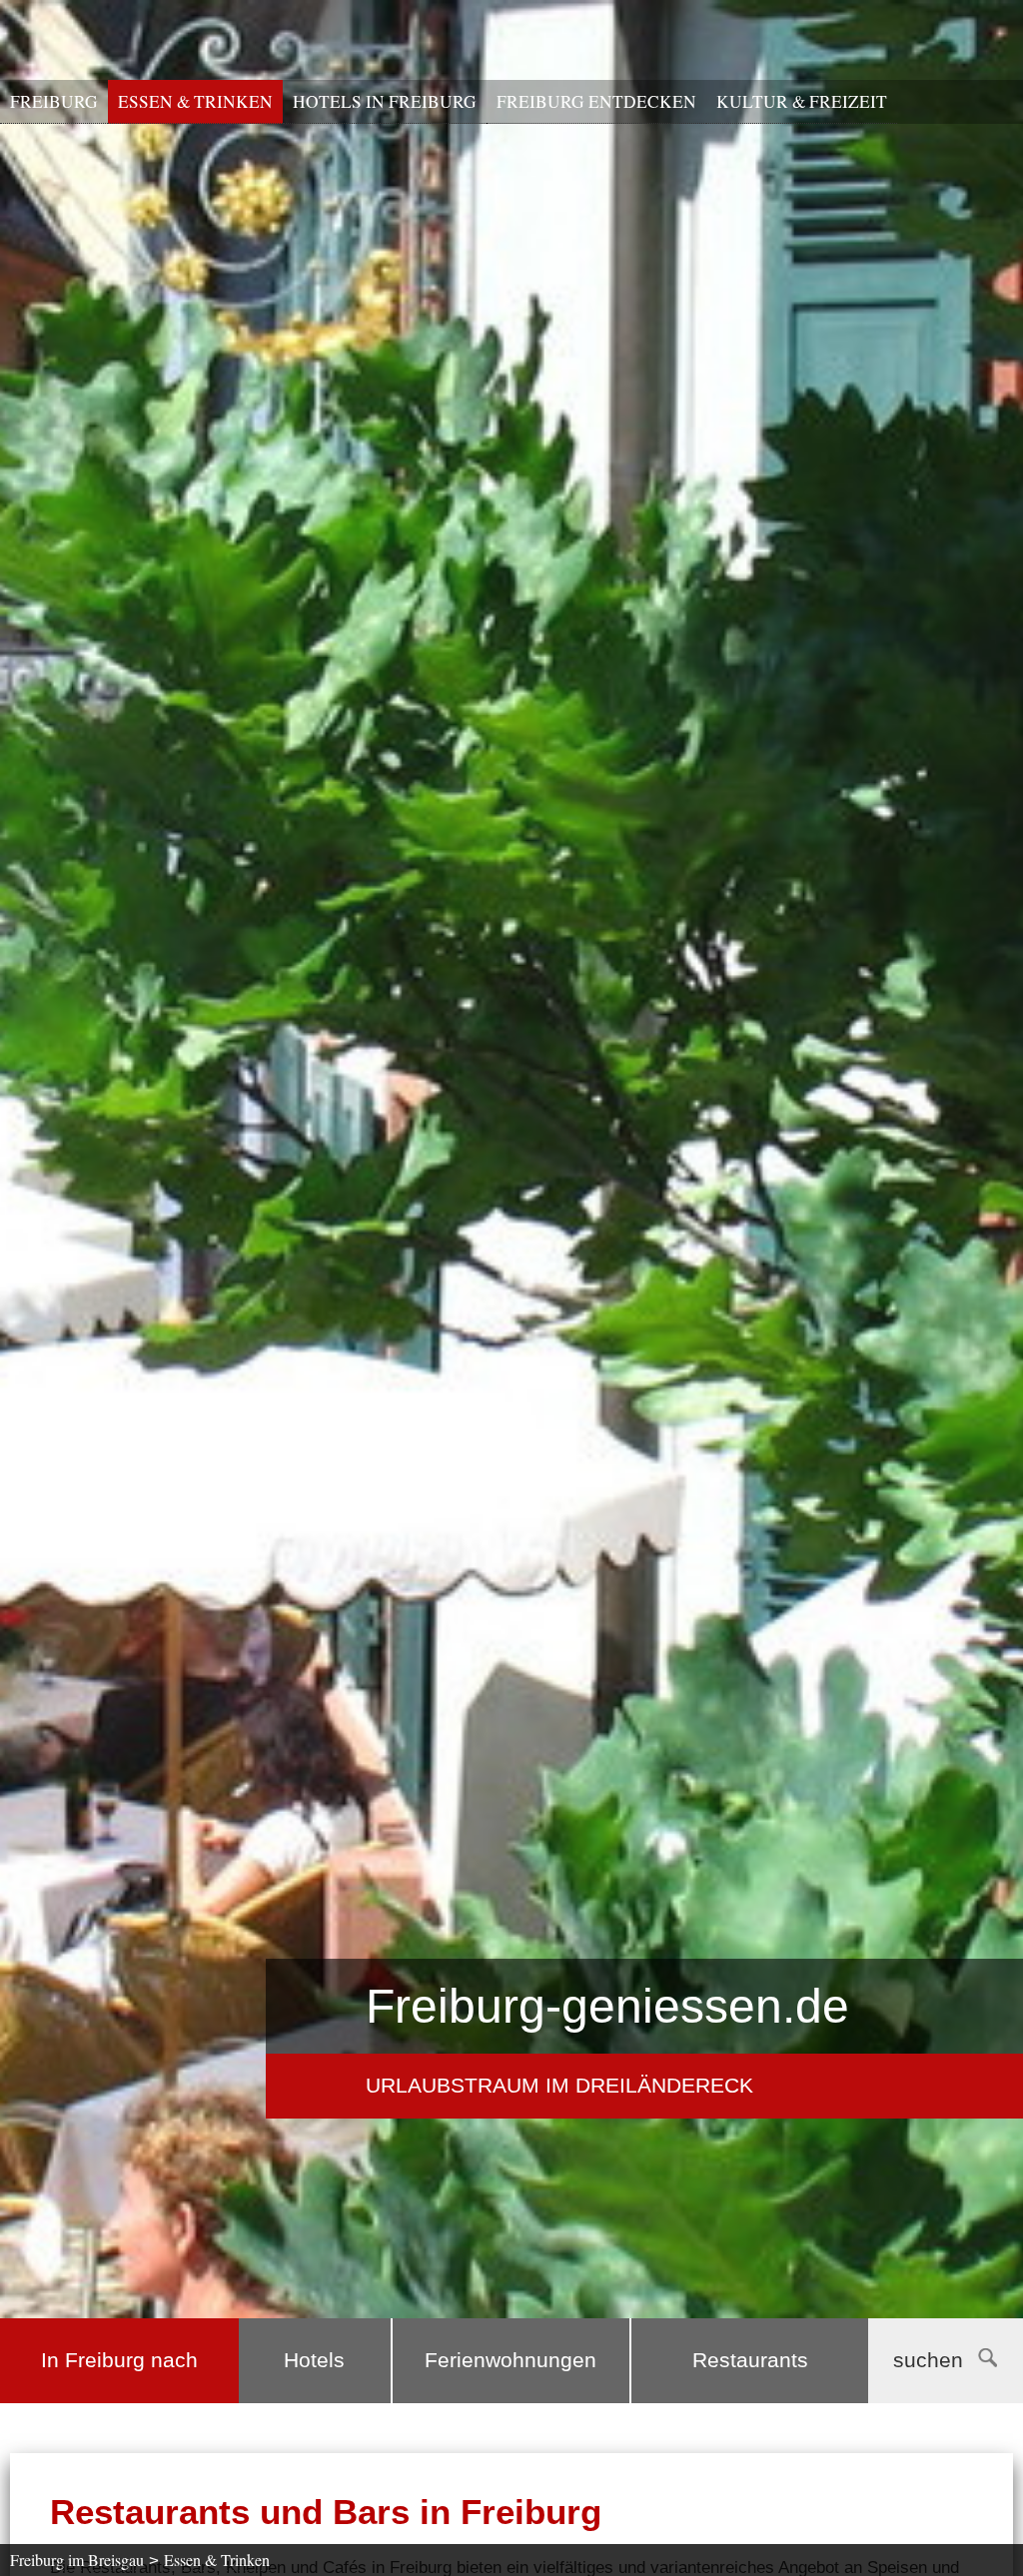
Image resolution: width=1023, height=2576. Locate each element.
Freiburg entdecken (596, 101)
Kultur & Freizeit (802, 101)
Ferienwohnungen (511, 2360)
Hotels (314, 2360)
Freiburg (54, 101)
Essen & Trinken (195, 101)
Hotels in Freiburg (385, 101)
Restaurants (750, 2360)
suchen (928, 2360)
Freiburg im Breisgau (77, 2560)
